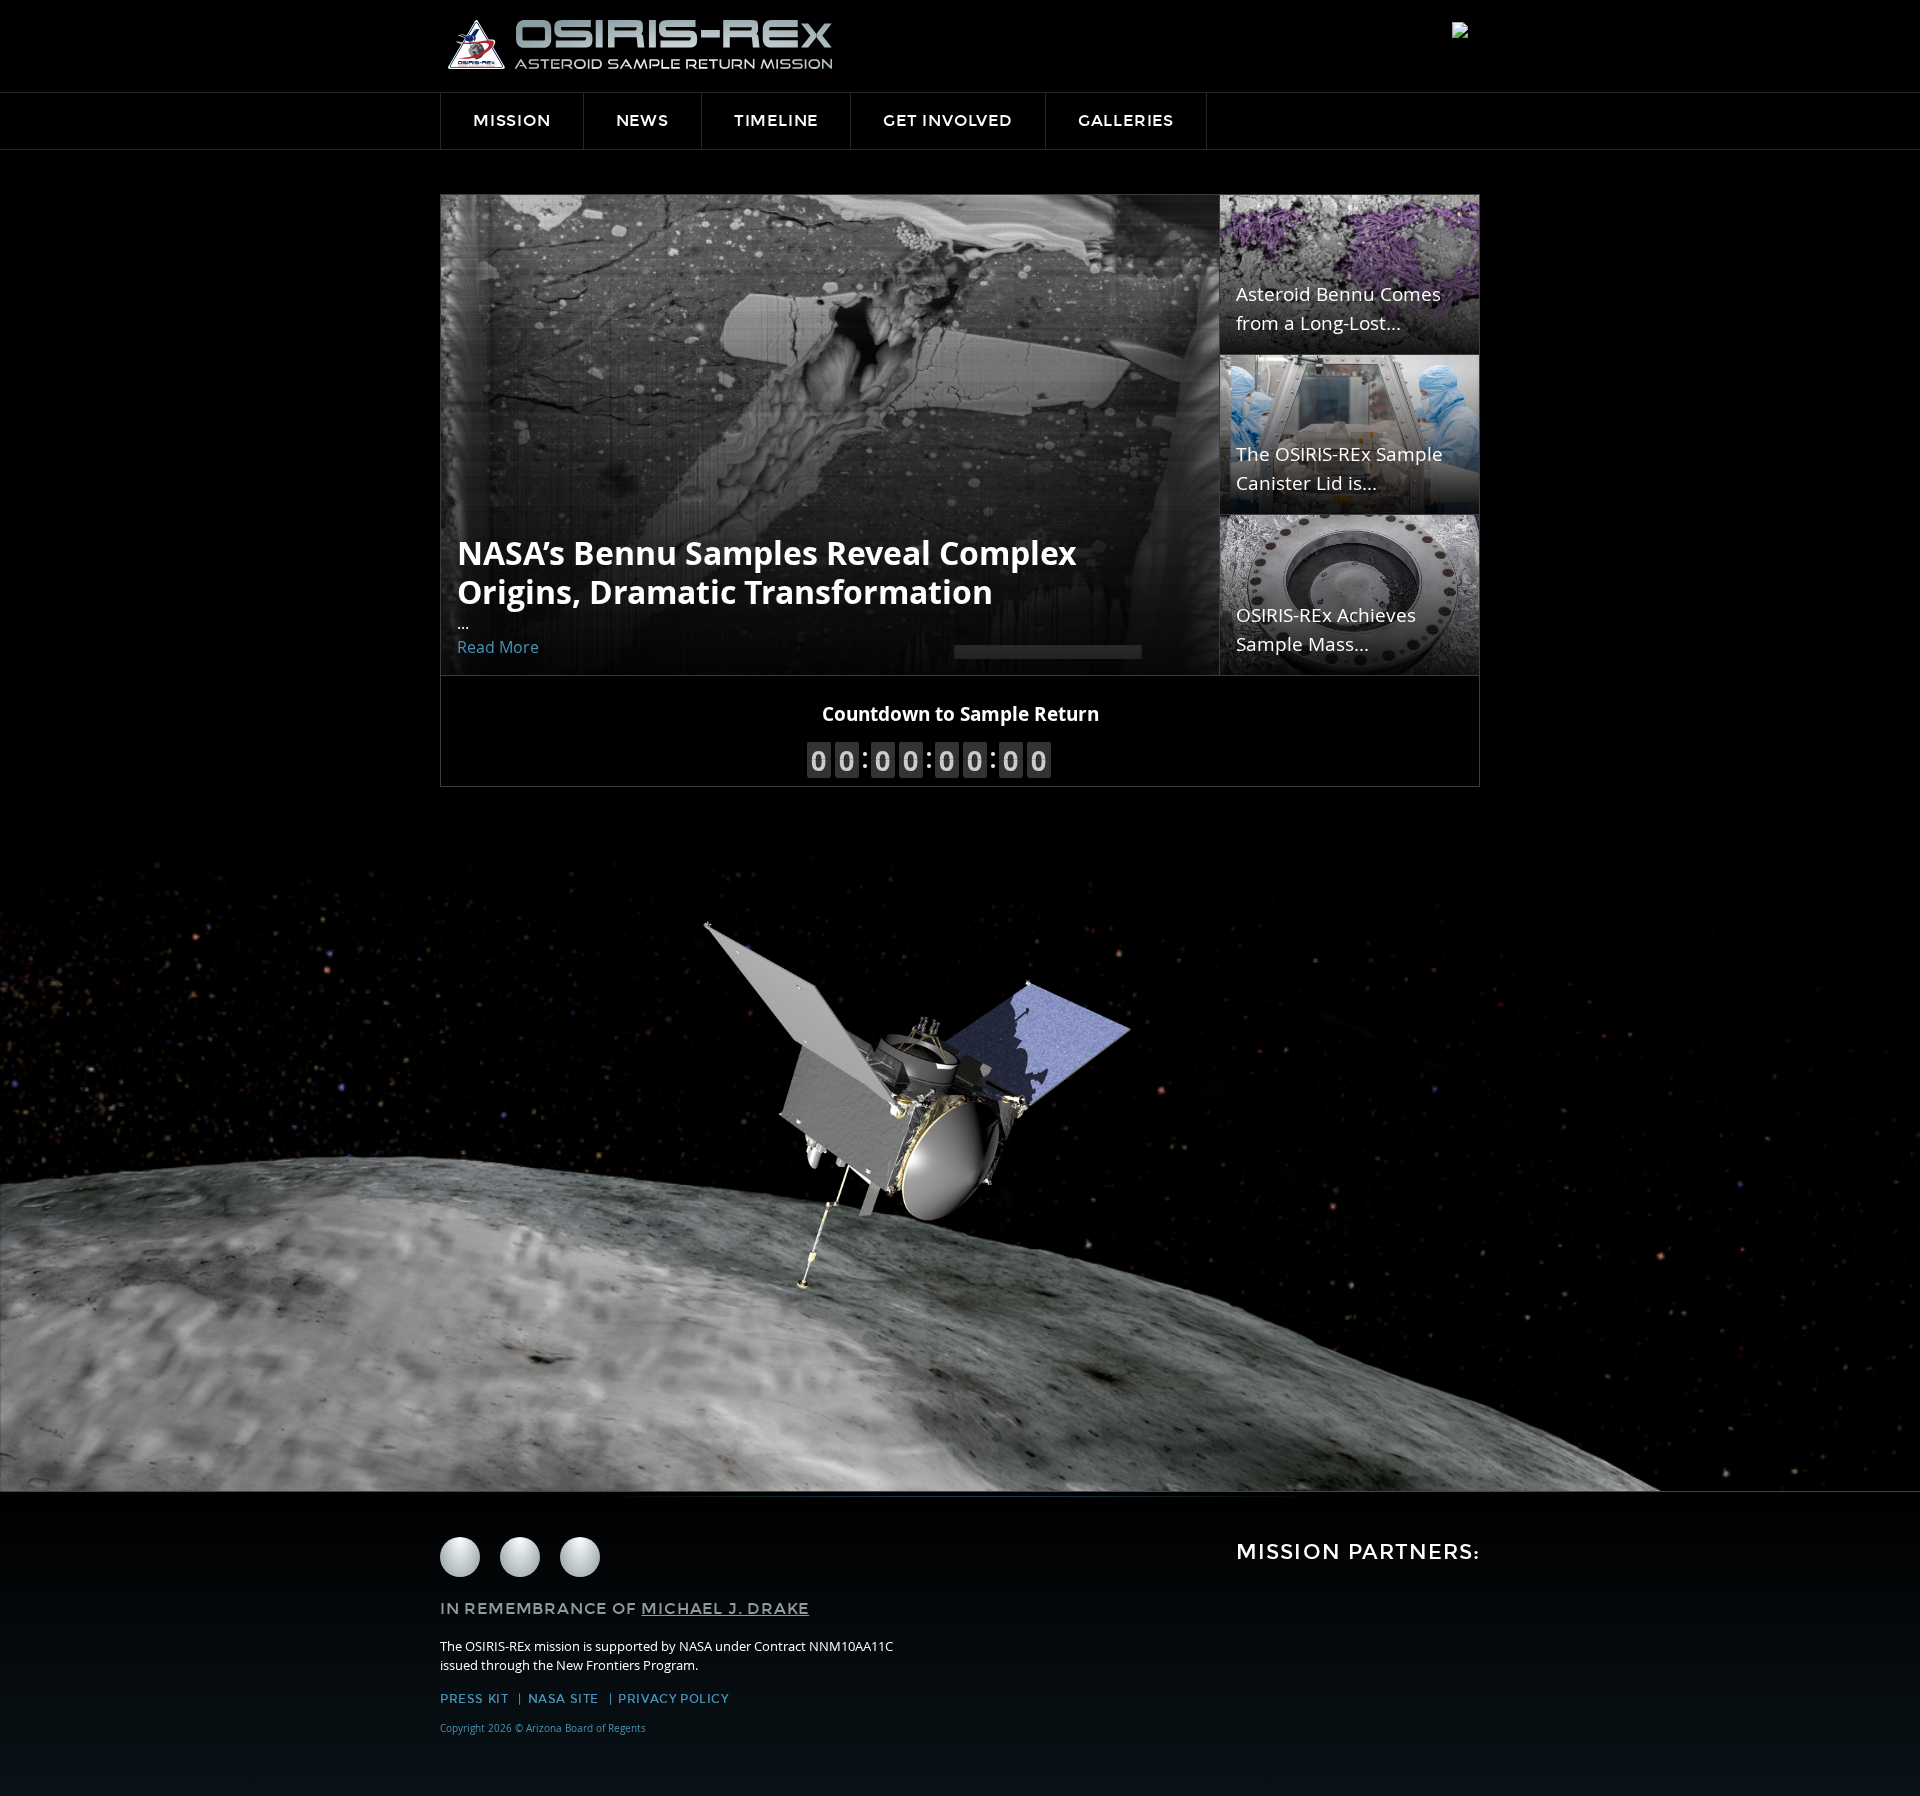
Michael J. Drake (725, 1608)
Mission (512, 120)
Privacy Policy (673, 1699)
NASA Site (563, 1699)
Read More (498, 647)
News (642, 120)
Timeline (776, 120)
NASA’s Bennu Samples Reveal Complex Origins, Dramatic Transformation (767, 572)
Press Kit (474, 1699)
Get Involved (948, 120)
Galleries (1126, 120)
